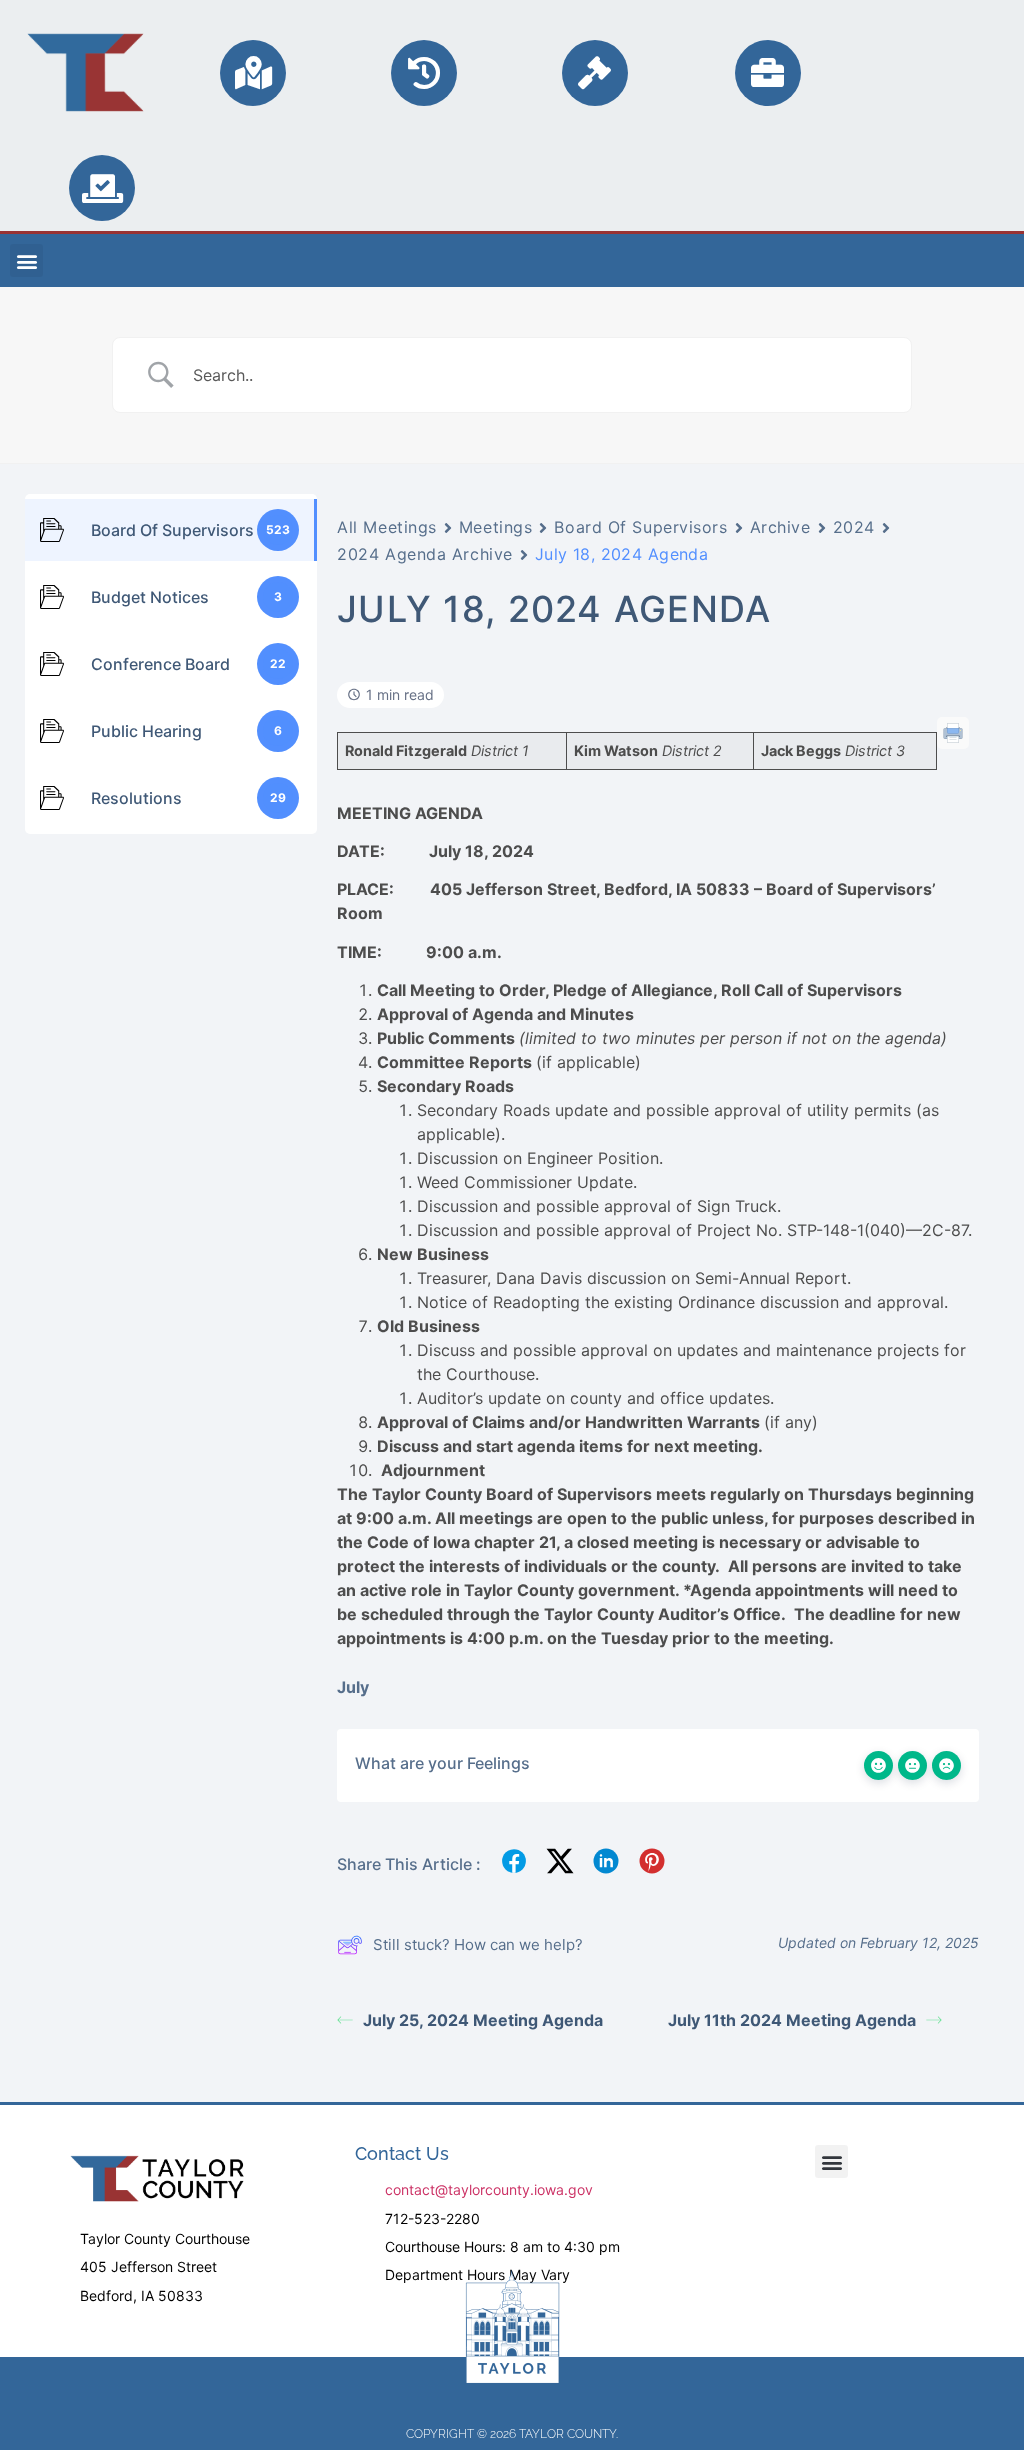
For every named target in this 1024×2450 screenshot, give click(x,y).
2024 (854, 527)
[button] (26, 260)
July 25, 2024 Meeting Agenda (483, 2020)
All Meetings (387, 527)
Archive (780, 527)
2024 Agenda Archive (425, 554)
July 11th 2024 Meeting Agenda (792, 2020)
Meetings (495, 527)
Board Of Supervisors (640, 527)
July (353, 1687)
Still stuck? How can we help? (478, 1944)
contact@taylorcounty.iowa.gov (489, 2189)
